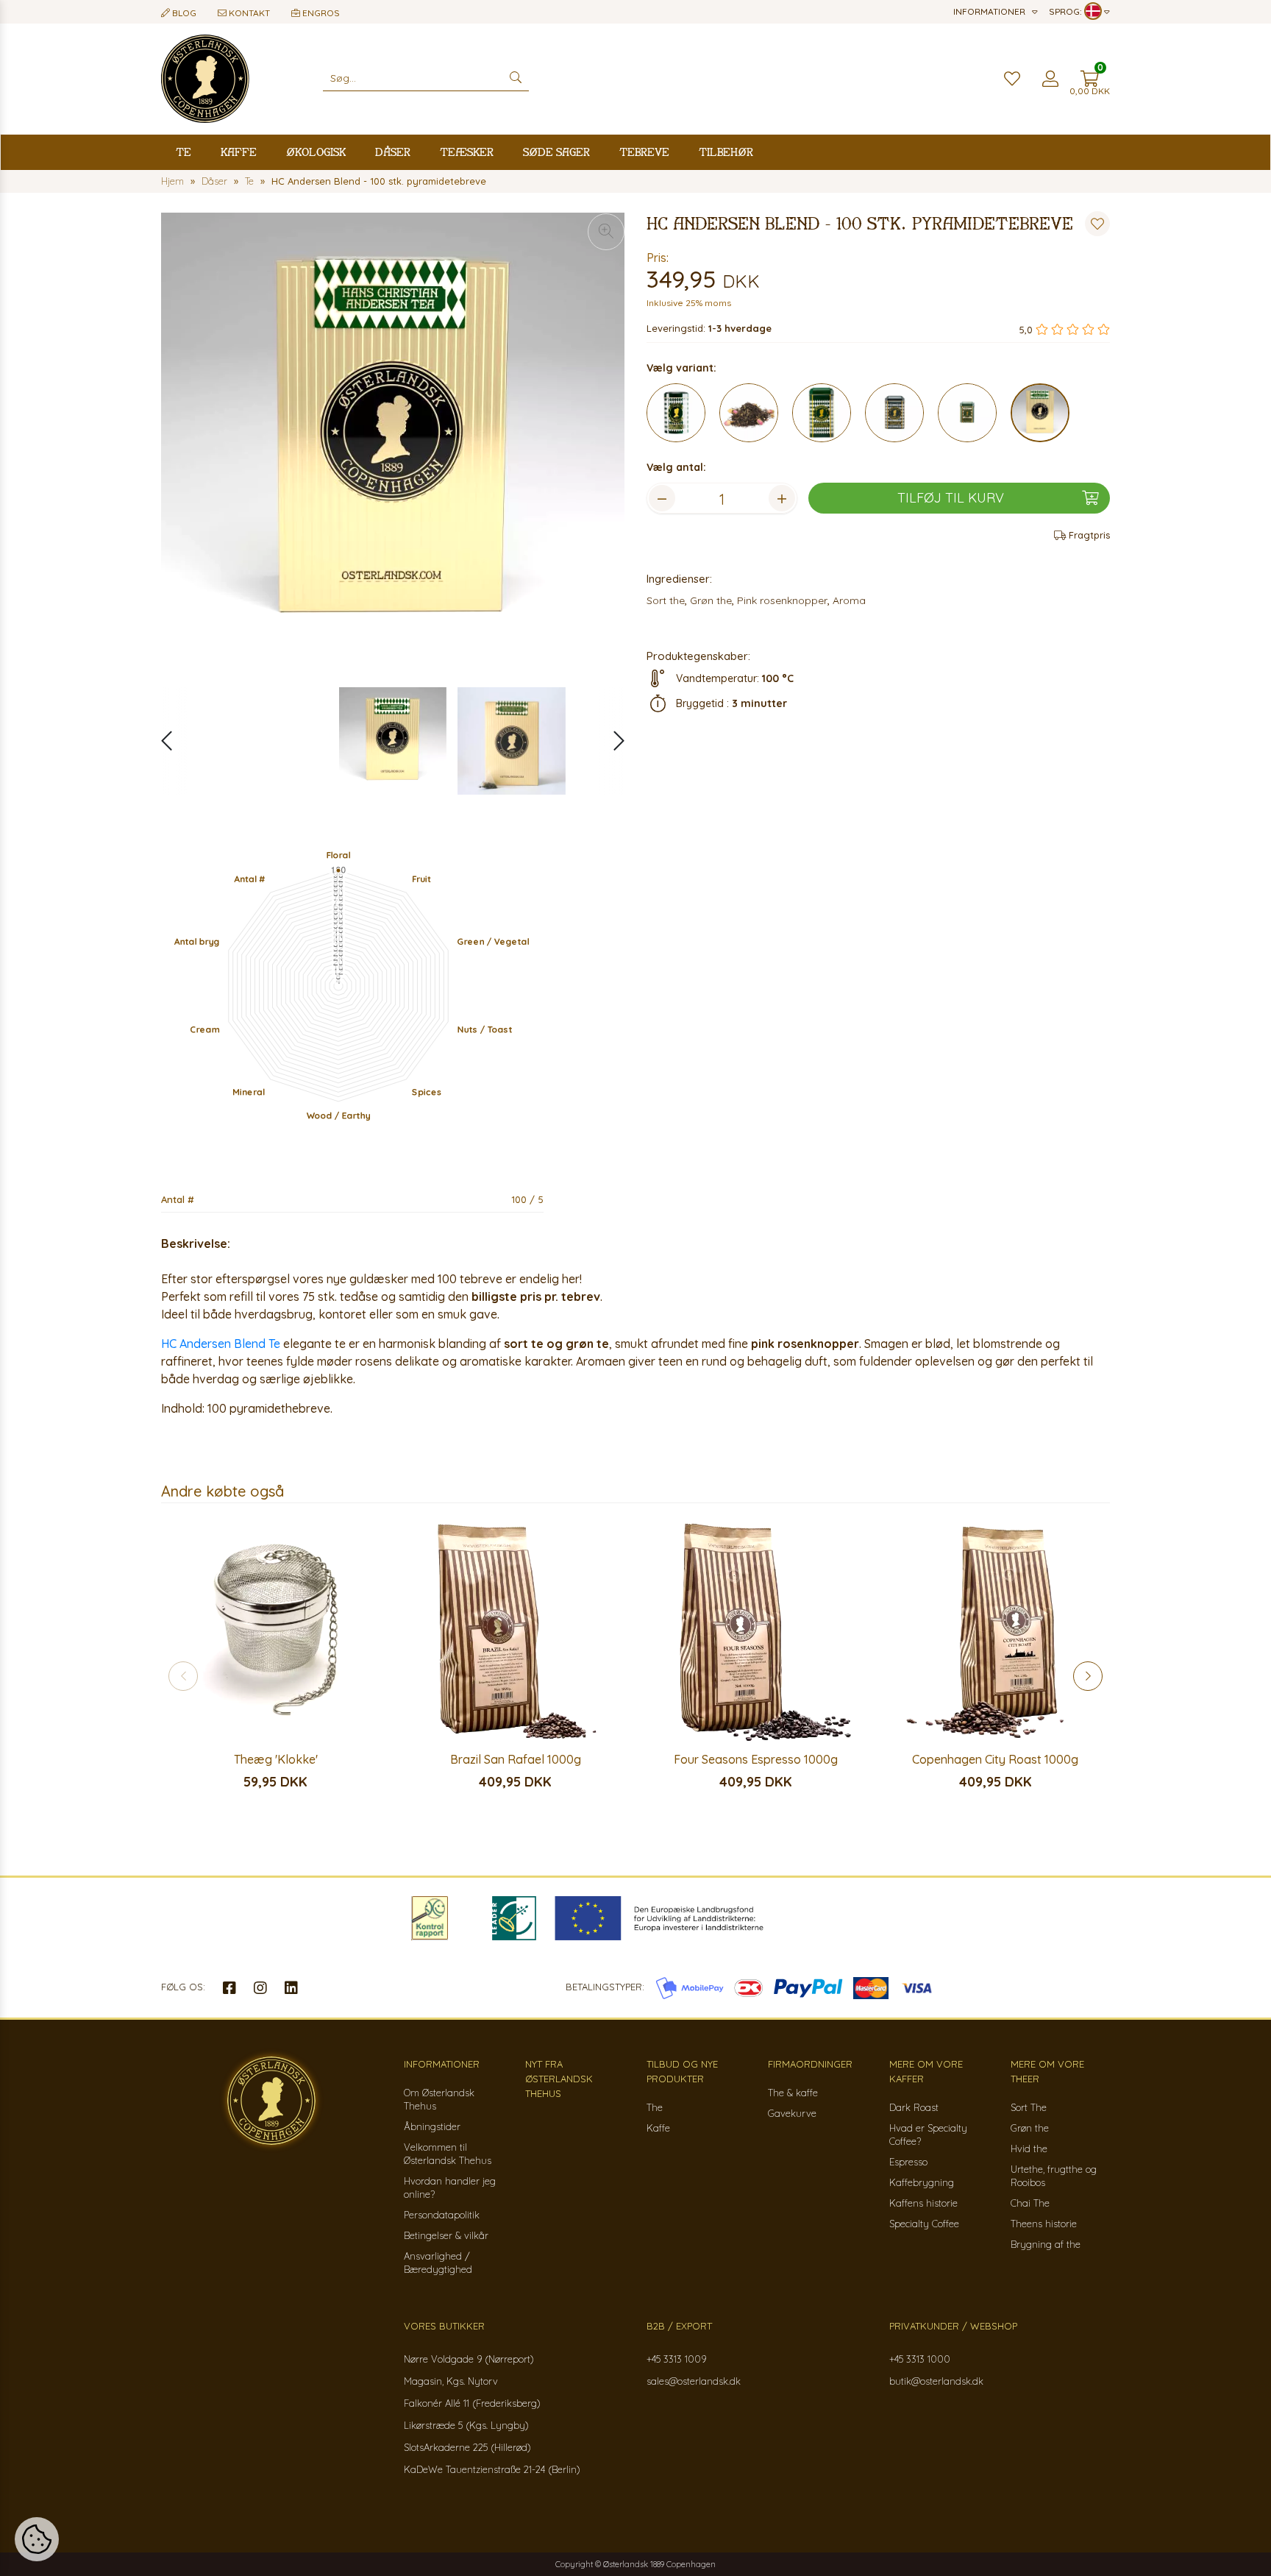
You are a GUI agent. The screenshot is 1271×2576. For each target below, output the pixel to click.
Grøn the (1030, 2128)
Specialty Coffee (924, 2224)
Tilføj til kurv (951, 498)
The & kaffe (793, 2093)
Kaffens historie (923, 2203)
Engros (320, 13)
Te (184, 152)
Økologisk (316, 152)
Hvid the (1029, 2149)
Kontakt (248, 13)
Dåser (393, 152)
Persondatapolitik (442, 2215)
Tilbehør (726, 152)
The (655, 2107)
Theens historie (1044, 2224)
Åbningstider (432, 2126)
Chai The (1030, 2203)
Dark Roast (914, 2107)
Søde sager (556, 152)
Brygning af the (1046, 2244)
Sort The (1029, 2107)
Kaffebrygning (922, 2182)
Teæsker (467, 152)
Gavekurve (792, 2113)
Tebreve (644, 152)
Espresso (908, 2162)
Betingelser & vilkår (446, 2235)
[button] (612, 741)
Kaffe (239, 152)
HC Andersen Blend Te (221, 1344)
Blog (183, 13)
